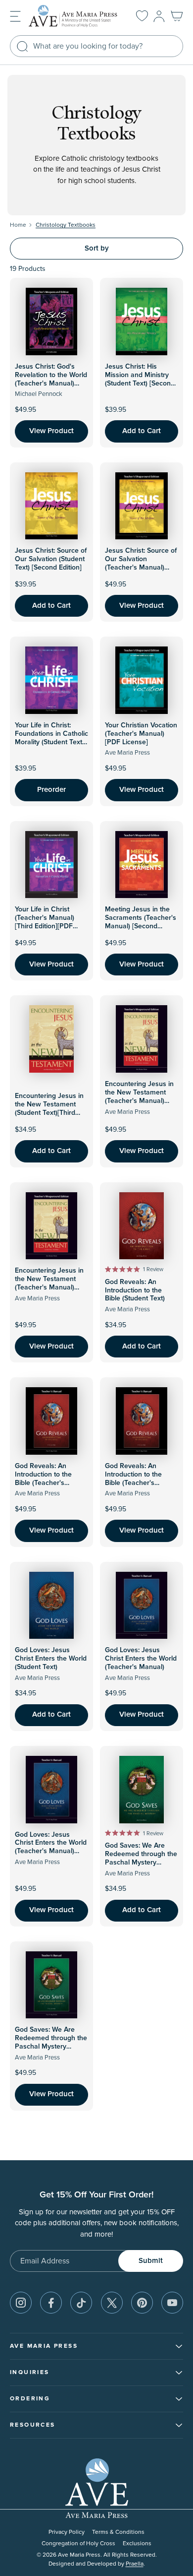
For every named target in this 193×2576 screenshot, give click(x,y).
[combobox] (96, 46)
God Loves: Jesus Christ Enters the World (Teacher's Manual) (141, 1659)
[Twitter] (112, 2303)
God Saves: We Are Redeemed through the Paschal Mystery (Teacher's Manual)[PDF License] (51, 2046)
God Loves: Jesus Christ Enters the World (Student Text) (51, 1659)
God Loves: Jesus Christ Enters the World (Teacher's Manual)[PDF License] (51, 1847)
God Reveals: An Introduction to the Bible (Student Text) (135, 1290)
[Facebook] (51, 2303)
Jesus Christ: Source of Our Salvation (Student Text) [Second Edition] (51, 559)
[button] (15, 16)
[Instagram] (21, 2303)
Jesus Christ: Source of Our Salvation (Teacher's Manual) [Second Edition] (141, 563)
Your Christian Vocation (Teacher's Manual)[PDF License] (141, 734)
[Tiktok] (81, 2303)
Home (18, 225)
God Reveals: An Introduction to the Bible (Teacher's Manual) (43, 1479)
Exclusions (137, 2544)
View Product (51, 431)
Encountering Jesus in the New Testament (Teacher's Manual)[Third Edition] (139, 1096)
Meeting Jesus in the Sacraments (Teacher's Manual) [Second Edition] (141, 922)
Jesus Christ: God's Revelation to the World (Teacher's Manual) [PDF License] (51, 379)
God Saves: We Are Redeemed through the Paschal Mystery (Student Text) (141, 1858)
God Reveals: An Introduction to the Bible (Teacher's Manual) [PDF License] (140, 1479)
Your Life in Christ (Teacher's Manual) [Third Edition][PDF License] (45, 922)
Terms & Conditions (118, 2532)
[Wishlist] (142, 16)
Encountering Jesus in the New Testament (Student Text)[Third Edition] (49, 1108)
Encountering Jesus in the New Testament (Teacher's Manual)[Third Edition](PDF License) (49, 1287)
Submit (151, 2261)
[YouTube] (172, 2303)
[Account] (159, 16)
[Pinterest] (142, 2303)
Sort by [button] (97, 248)
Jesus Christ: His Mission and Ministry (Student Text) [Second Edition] (140, 379)
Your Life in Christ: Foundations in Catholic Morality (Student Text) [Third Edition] (51, 738)
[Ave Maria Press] (74, 16)
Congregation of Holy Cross (78, 2544)
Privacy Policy (67, 2532)
